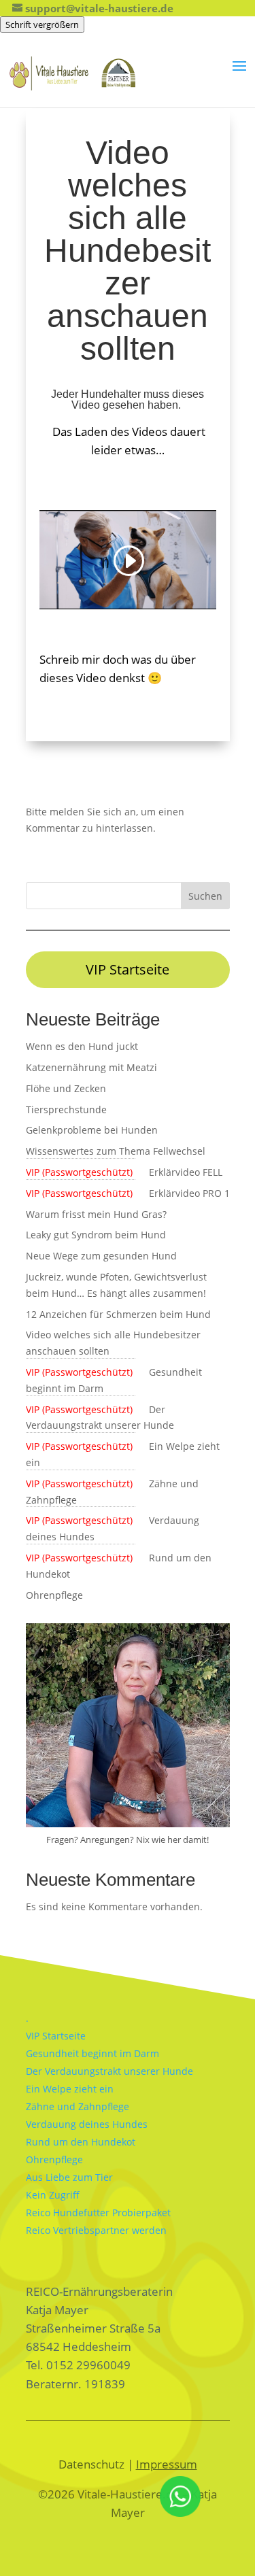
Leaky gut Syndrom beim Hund (96, 1235)
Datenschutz (91, 2464)
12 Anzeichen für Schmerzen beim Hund (118, 1314)
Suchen (205, 896)
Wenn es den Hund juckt (82, 1046)
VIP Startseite (128, 969)
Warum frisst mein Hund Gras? (96, 1214)
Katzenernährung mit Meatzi (91, 1067)
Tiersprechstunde (66, 1109)
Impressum (167, 2464)
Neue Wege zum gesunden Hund (101, 1256)
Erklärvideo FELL (124, 1172)
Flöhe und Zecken (66, 1088)
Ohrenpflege (54, 1595)
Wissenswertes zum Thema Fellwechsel (116, 1151)
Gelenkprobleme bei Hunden (92, 1130)
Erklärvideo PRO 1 (128, 1193)
